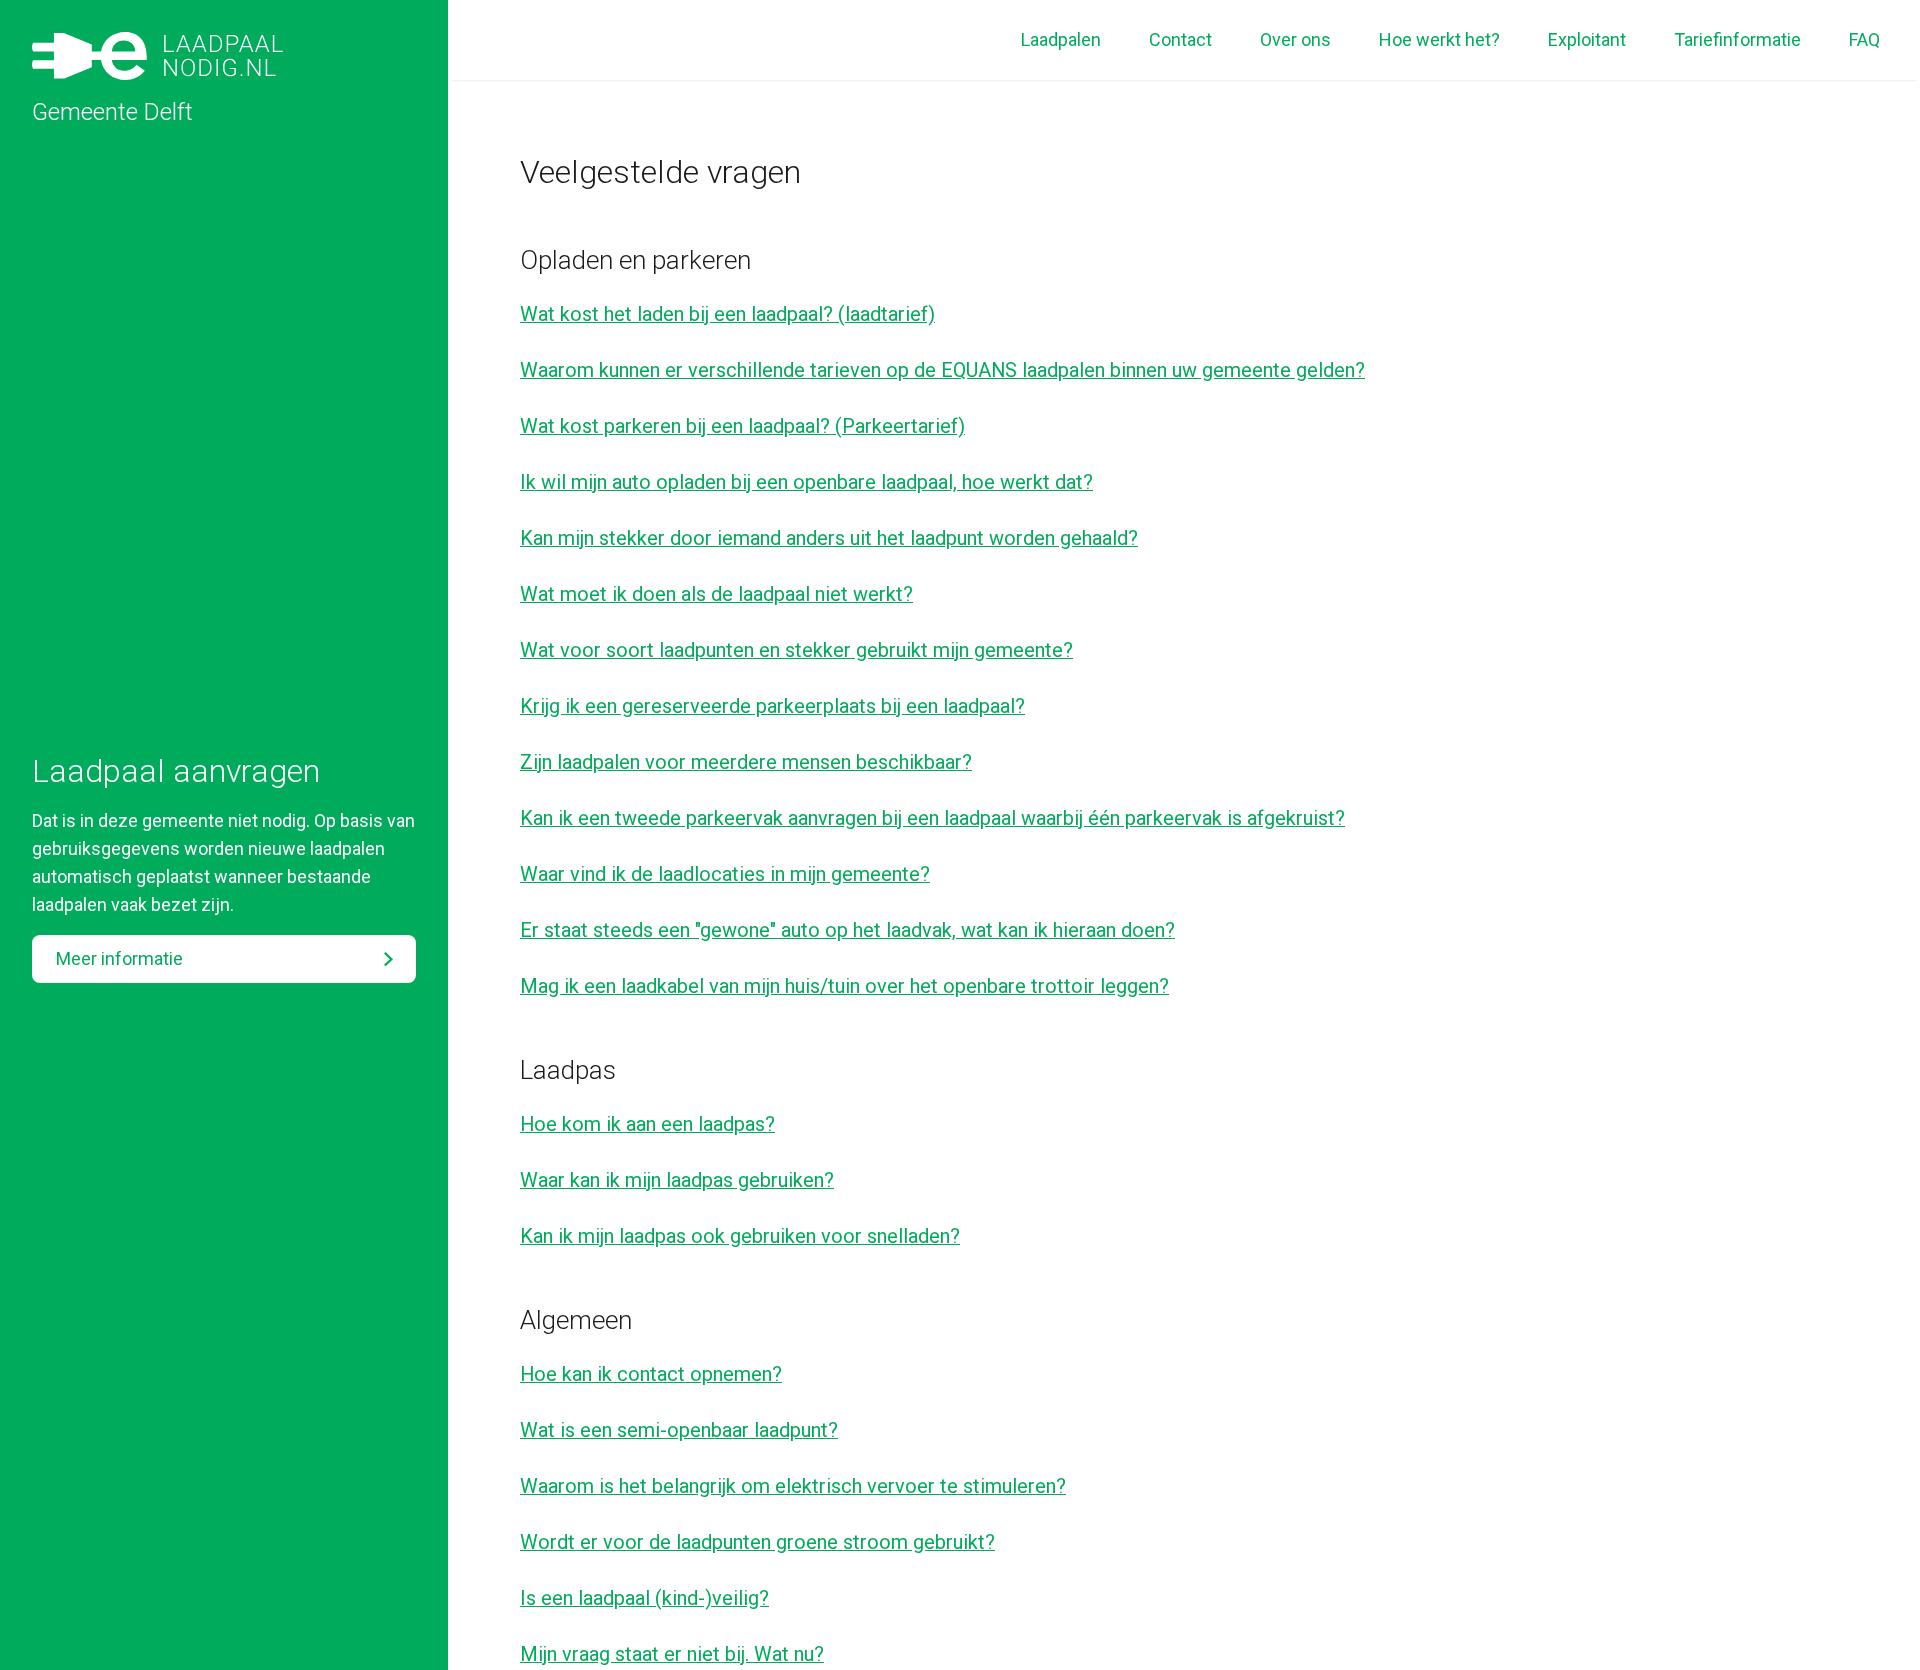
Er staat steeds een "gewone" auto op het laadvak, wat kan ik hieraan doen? (847, 930)
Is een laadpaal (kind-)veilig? (644, 1598)
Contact (1180, 39)
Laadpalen (1061, 39)
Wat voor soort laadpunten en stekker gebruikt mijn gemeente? (796, 650)
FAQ (1864, 39)
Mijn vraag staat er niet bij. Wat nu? (672, 1654)
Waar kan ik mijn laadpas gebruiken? (677, 1180)
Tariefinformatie (1737, 39)
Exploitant (1587, 39)
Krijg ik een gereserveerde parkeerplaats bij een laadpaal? (772, 706)
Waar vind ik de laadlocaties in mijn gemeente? (725, 874)
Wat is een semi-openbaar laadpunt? (679, 1430)
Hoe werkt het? (1439, 39)
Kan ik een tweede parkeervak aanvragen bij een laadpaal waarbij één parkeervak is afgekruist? (932, 818)
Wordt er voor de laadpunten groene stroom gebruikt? (757, 1542)
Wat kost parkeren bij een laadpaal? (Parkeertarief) (742, 426)
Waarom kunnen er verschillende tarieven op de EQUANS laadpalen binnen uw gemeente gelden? (942, 370)
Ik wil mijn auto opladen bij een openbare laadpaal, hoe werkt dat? (806, 482)
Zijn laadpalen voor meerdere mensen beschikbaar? (746, 762)
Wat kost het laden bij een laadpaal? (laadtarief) (727, 314)
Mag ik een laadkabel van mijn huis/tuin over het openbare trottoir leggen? (844, 986)
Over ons (1295, 39)
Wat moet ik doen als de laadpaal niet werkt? (716, 594)
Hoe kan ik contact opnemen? (651, 1374)
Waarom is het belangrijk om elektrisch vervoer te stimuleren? (793, 1486)
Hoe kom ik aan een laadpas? (647, 1124)
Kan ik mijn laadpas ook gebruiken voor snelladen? (740, 1236)
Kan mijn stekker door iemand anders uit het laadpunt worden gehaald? (829, 538)
